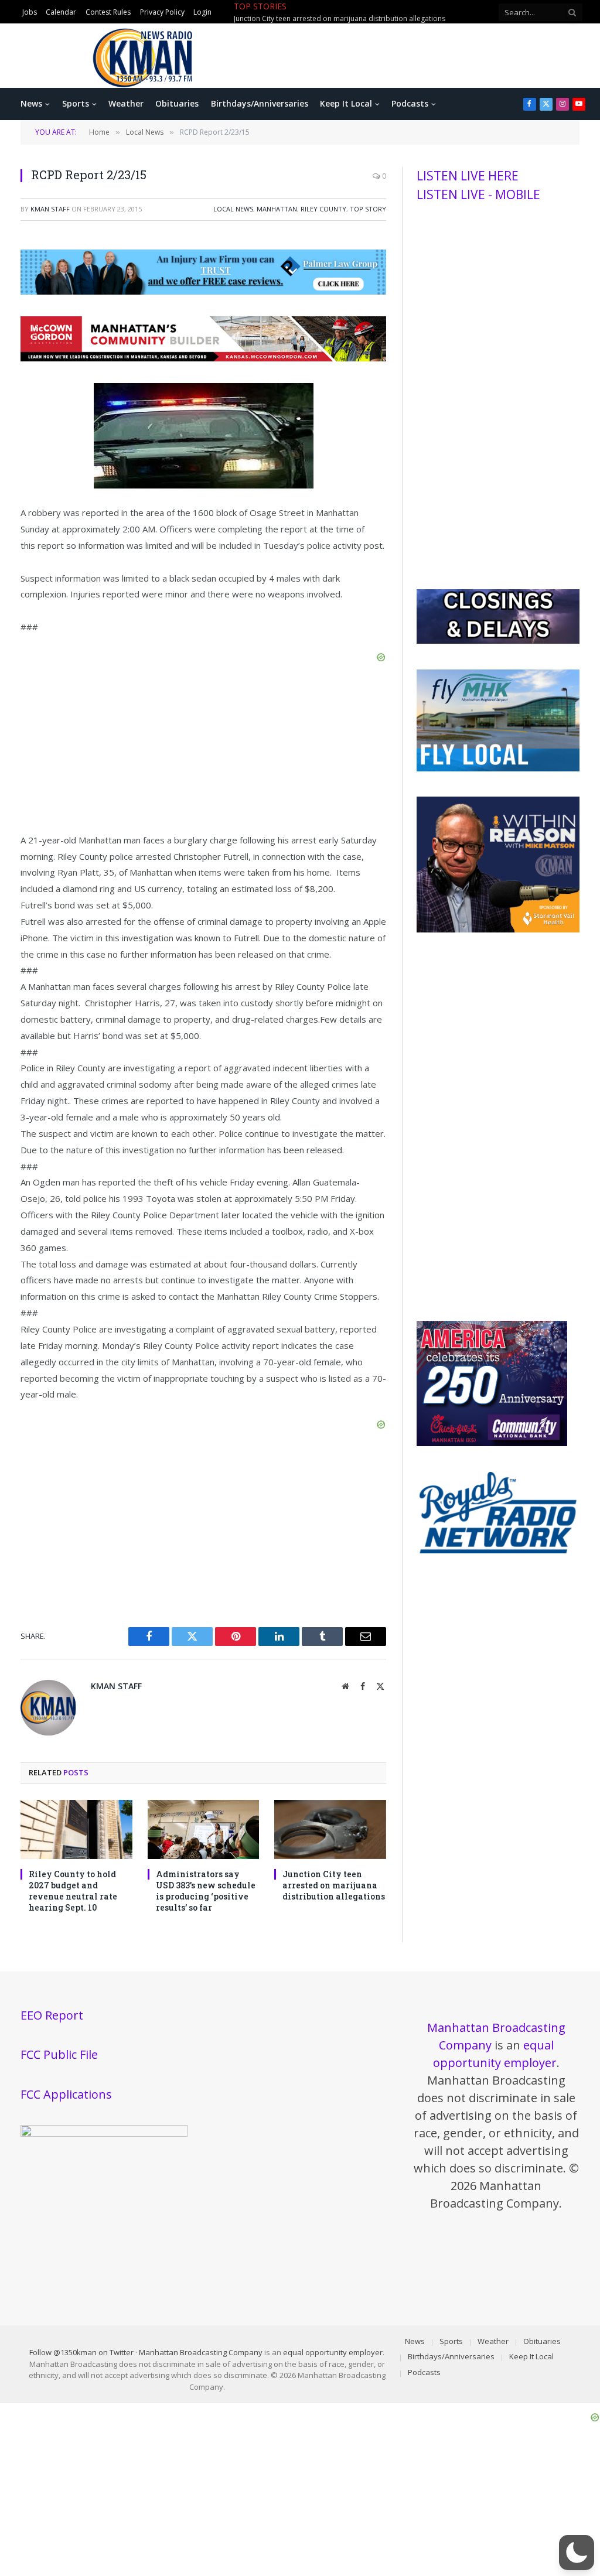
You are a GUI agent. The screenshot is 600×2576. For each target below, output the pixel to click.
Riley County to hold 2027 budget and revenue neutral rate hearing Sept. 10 (73, 1891)
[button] (577, 2553)
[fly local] (498, 768)
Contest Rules (108, 12)
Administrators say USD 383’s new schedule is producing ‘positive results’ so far (206, 1891)
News (31, 103)
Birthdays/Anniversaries (260, 103)
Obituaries (177, 103)
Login (202, 12)
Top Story (368, 209)
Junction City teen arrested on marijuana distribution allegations (334, 1885)
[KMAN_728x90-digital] (203, 358)
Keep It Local (346, 103)
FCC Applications (66, 2094)
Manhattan (277, 209)
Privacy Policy (162, 12)
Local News (233, 209)
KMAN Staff (50, 209)
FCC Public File (59, 2054)
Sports (76, 103)
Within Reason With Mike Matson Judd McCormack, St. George (335, 19)
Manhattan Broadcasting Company (201, 2352)
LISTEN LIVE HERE (468, 176)
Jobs (30, 12)
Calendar (61, 12)
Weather (126, 103)
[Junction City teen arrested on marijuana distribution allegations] (330, 1829)
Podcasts (410, 103)
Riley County (323, 209)
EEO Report (52, 2015)
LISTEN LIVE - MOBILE (478, 194)
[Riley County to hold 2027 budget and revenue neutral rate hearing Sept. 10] (76, 1829)
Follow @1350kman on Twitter (81, 2352)
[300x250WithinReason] (498, 930)
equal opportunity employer (333, 2352)
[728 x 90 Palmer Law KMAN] (203, 291)
